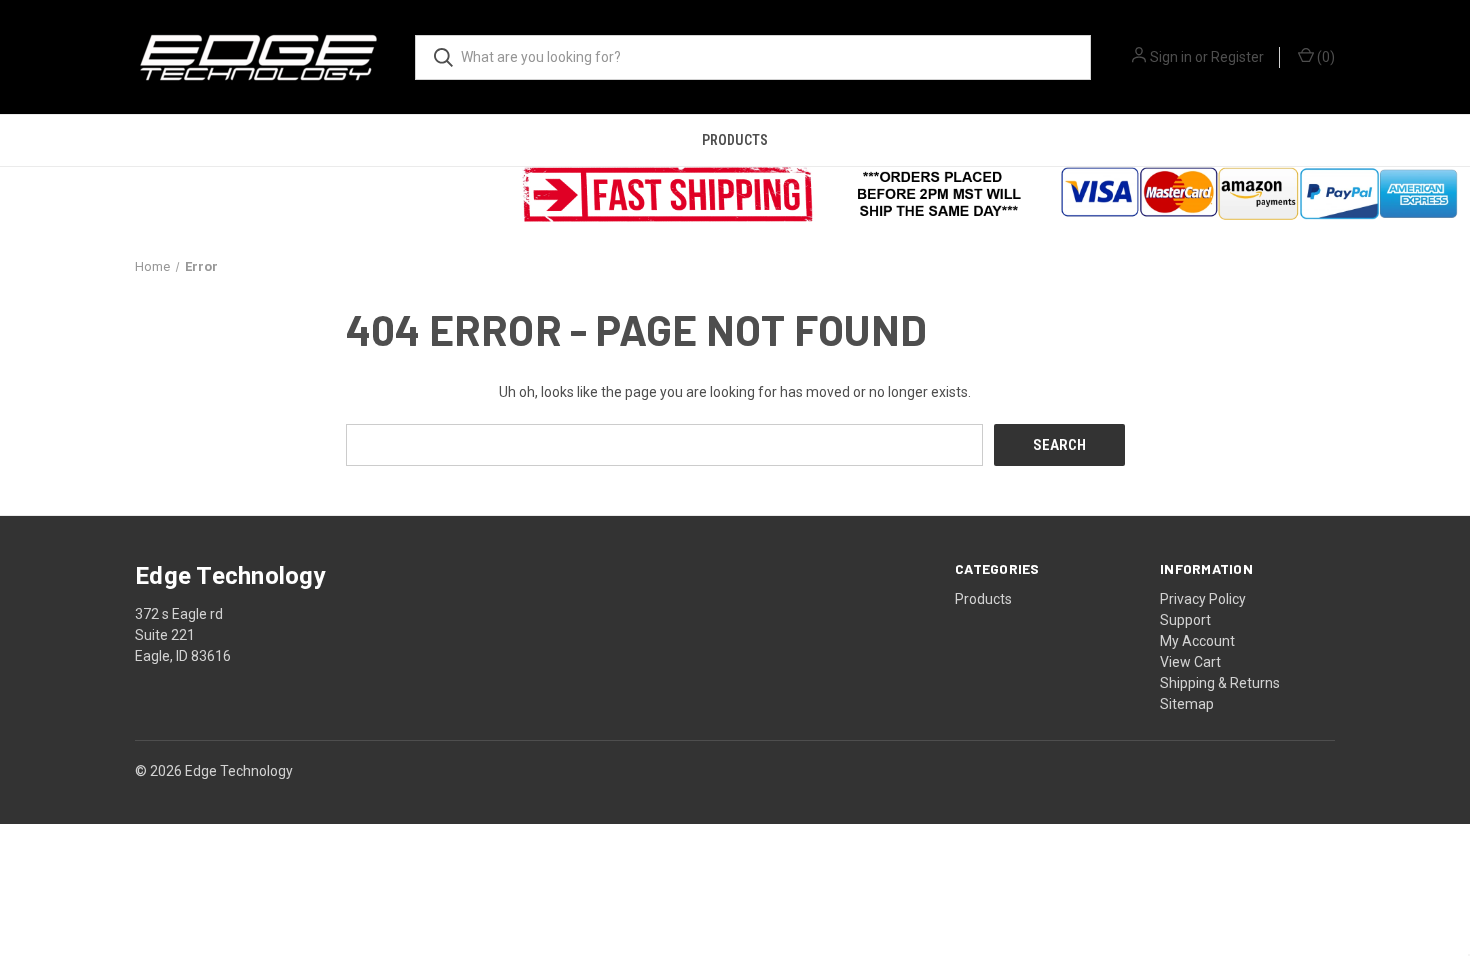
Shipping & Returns (1220, 683)
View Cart (1190, 662)
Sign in (1171, 57)
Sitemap (1187, 704)
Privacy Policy (1203, 599)
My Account (1197, 641)
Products (735, 140)
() (1324, 57)
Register (1237, 57)
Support (1185, 620)
